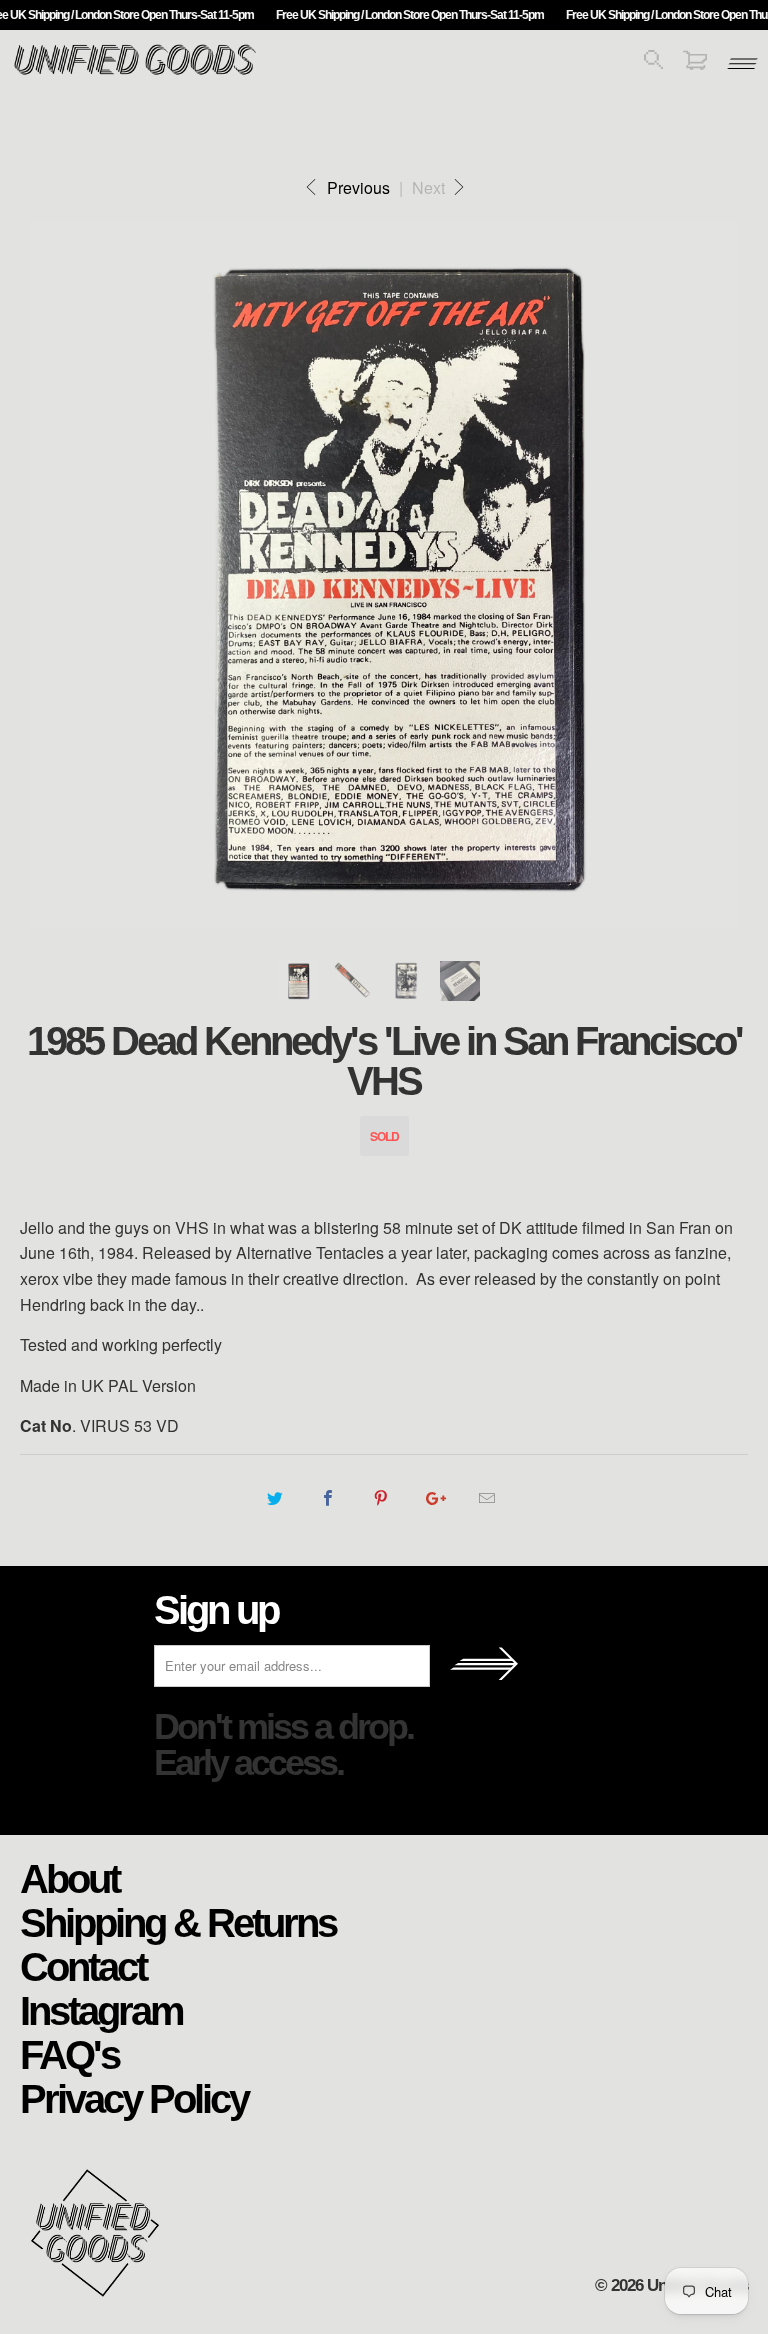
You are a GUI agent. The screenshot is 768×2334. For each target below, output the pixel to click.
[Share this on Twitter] (274, 1498)
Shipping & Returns (178, 1922)
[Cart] (695, 63)
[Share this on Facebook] (327, 1498)
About (69, 1878)
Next (430, 187)
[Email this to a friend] (487, 1498)
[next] (709, 575)
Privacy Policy (134, 2098)
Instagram (101, 2010)
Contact (83, 1966)
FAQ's (69, 2054)
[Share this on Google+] (434, 1498)
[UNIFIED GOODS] (135, 72)
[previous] (59, 575)
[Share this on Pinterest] (380, 1498)
